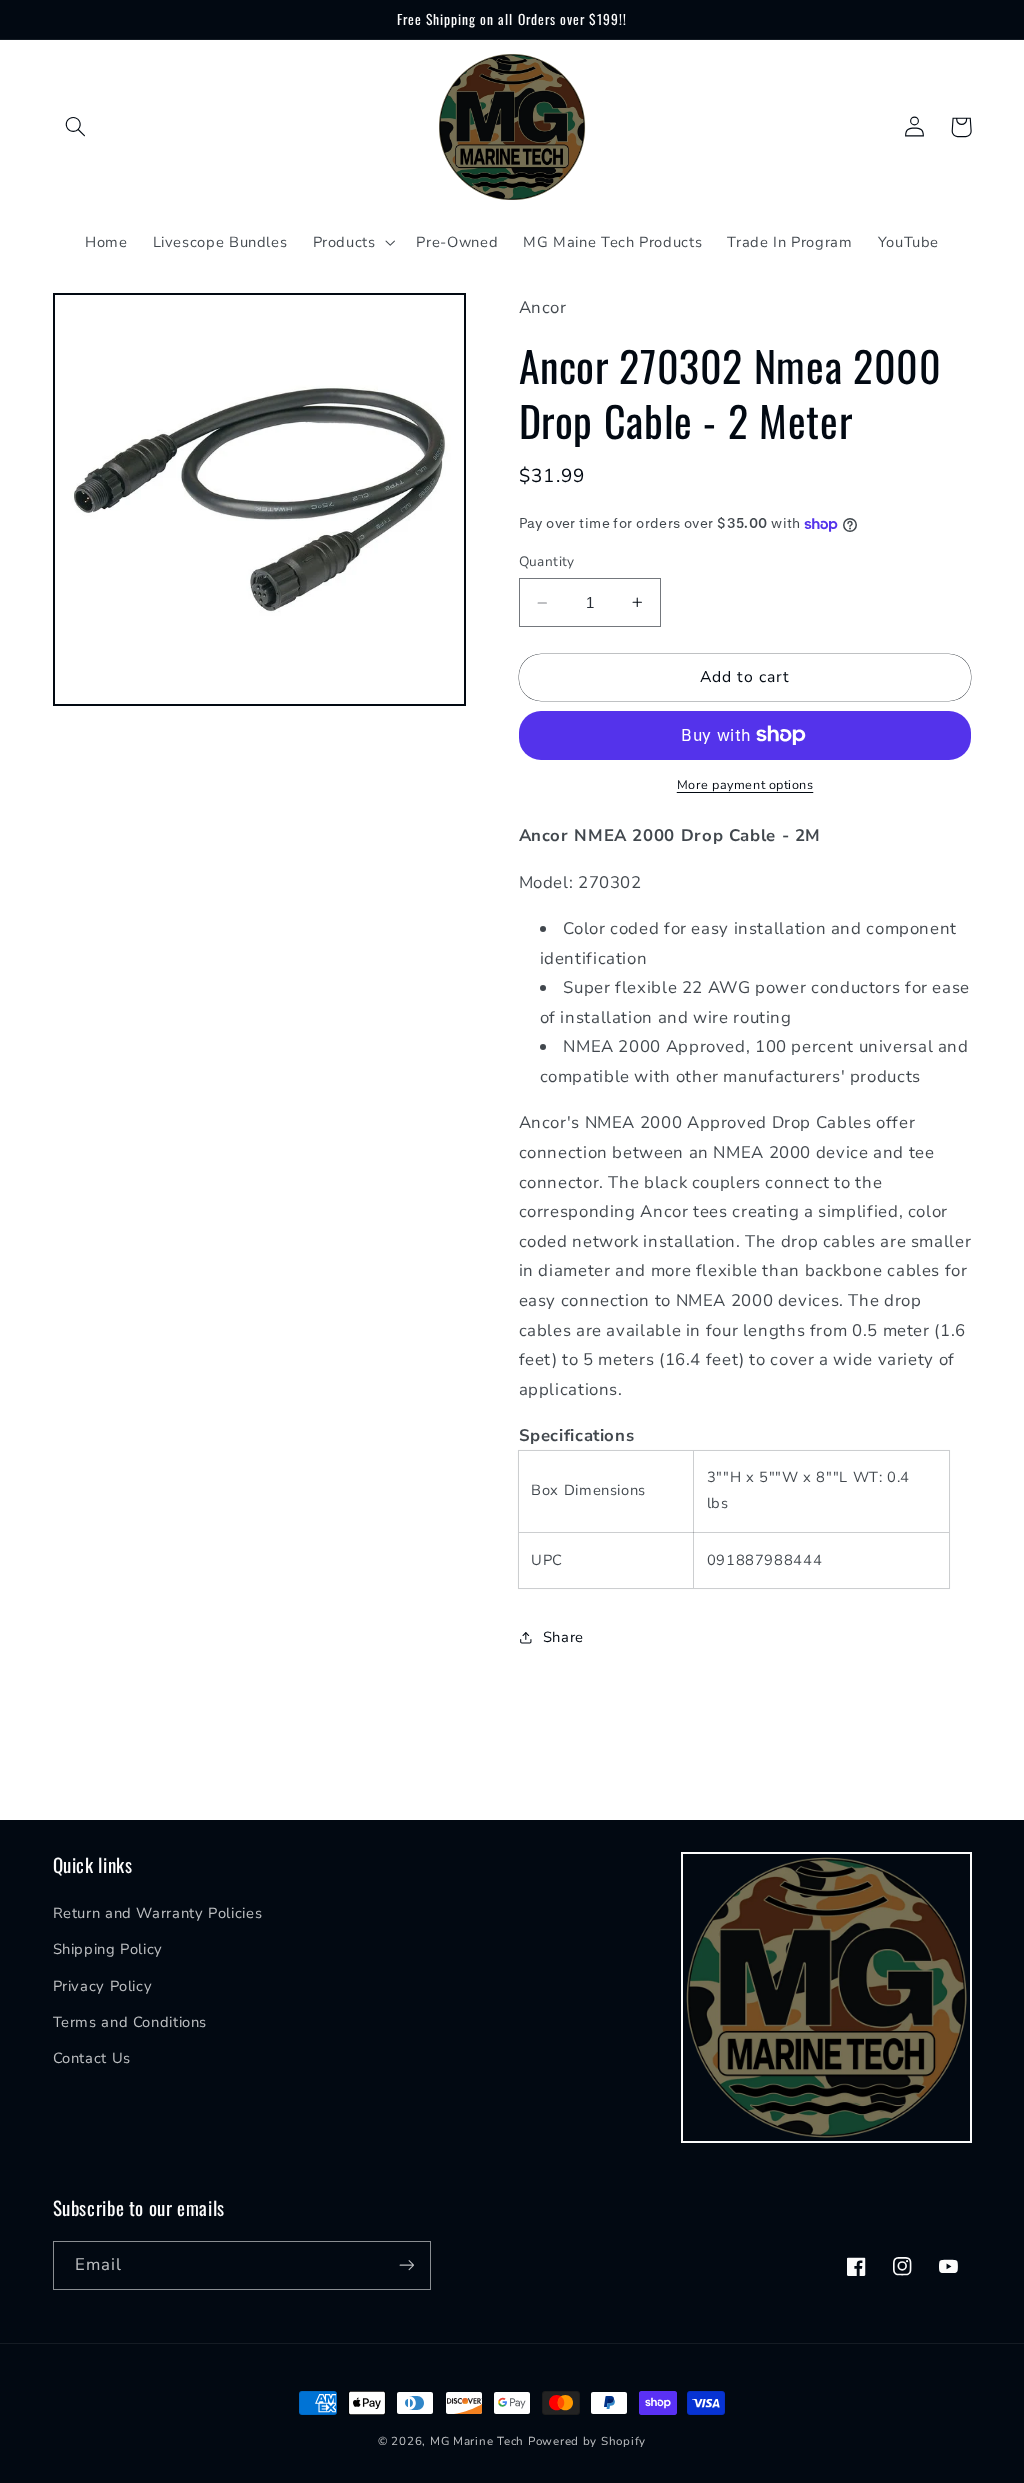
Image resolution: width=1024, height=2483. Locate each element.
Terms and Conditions (130, 2022)
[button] (76, 127)
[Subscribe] (406, 2265)
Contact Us (92, 2058)
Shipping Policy (108, 1949)
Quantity (547, 561)
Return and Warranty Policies (158, 1913)
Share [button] (563, 1637)
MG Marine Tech (477, 2441)
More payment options (745, 784)
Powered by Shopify (587, 2441)
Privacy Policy (103, 1986)
